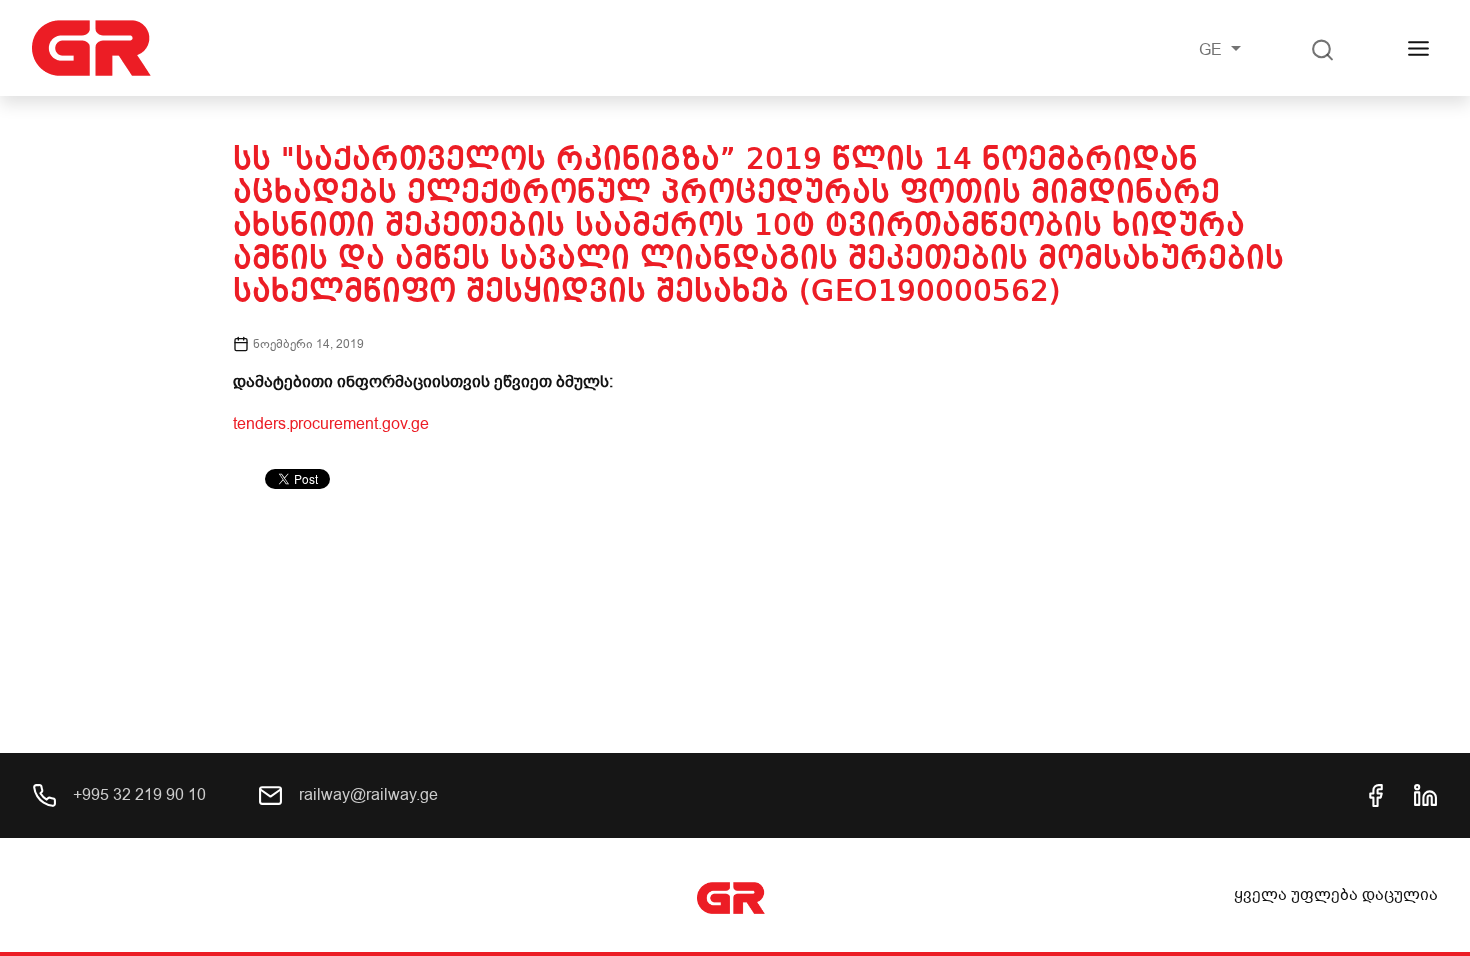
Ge (1212, 50)
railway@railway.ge (366, 795)
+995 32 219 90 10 (137, 795)
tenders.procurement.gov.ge (331, 424)
